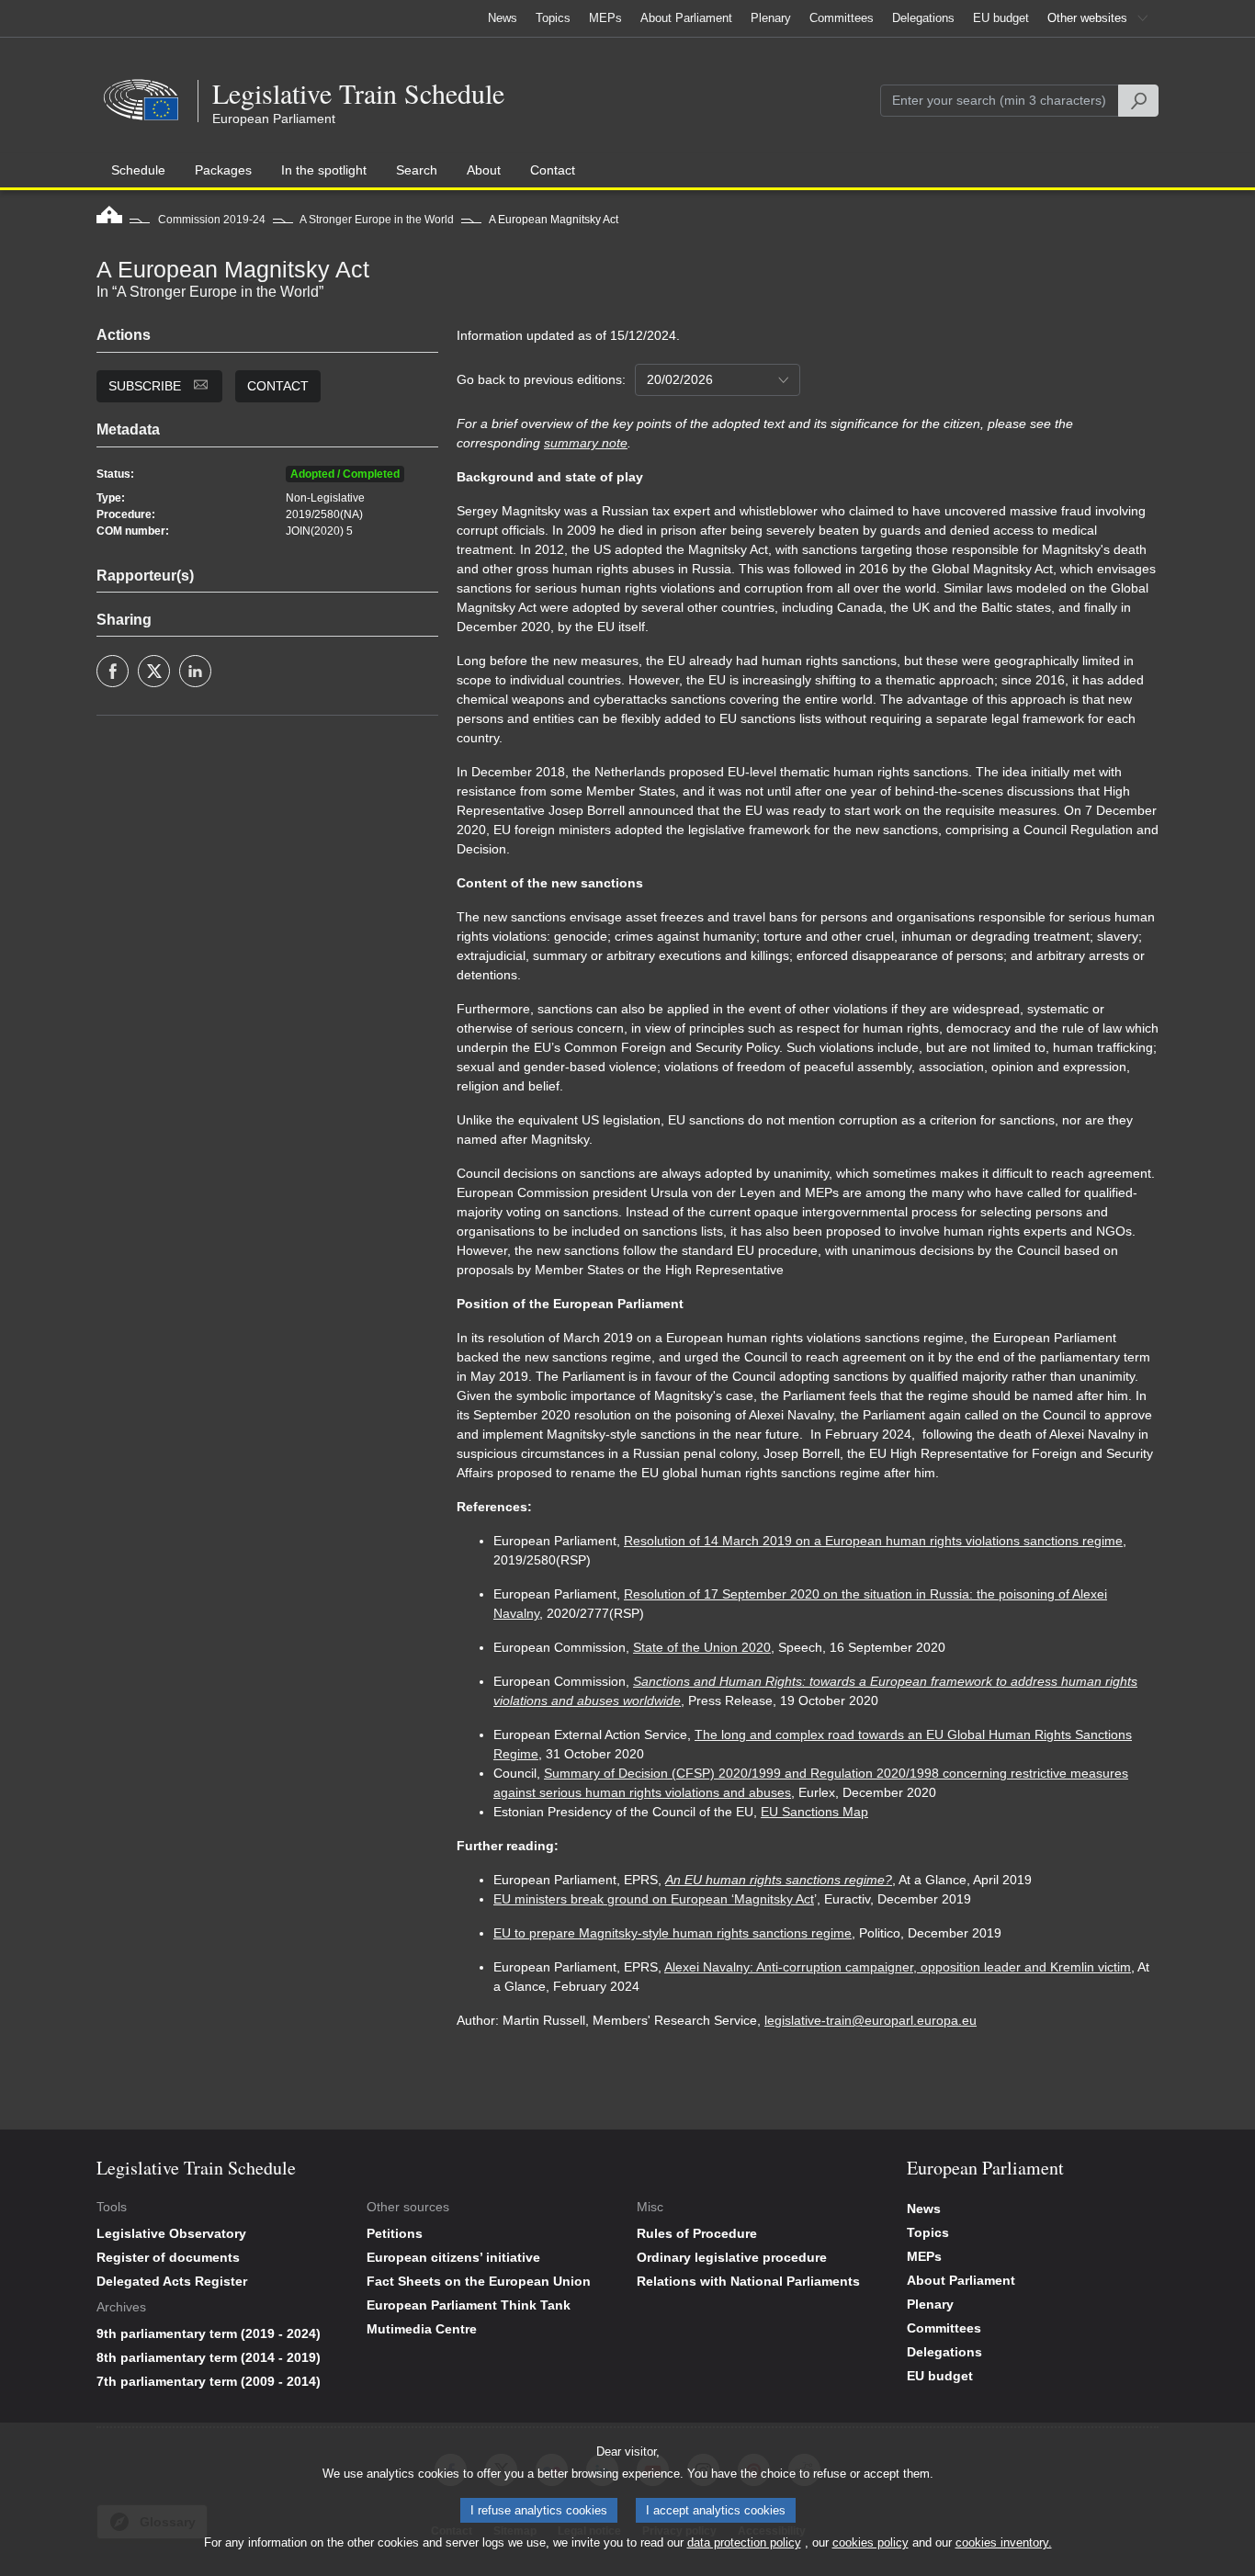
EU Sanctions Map (814, 1812)
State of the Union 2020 (702, 1647)
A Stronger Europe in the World (377, 220)
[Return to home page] (109, 220)
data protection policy (744, 2542)
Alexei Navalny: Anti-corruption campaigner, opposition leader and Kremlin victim (898, 1967)
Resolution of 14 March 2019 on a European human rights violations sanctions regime (873, 1541)
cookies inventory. (1004, 2542)
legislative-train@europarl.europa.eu (871, 2020)
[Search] (1138, 101)
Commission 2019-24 (212, 220)
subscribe (147, 386)
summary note (586, 443)
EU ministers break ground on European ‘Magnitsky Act (654, 1899)
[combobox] (718, 380)
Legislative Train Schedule (358, 93)
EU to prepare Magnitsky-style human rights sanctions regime (673, 1933)
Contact (278, 386)
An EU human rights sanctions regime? (779, 1880)
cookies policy (871, 2542)
